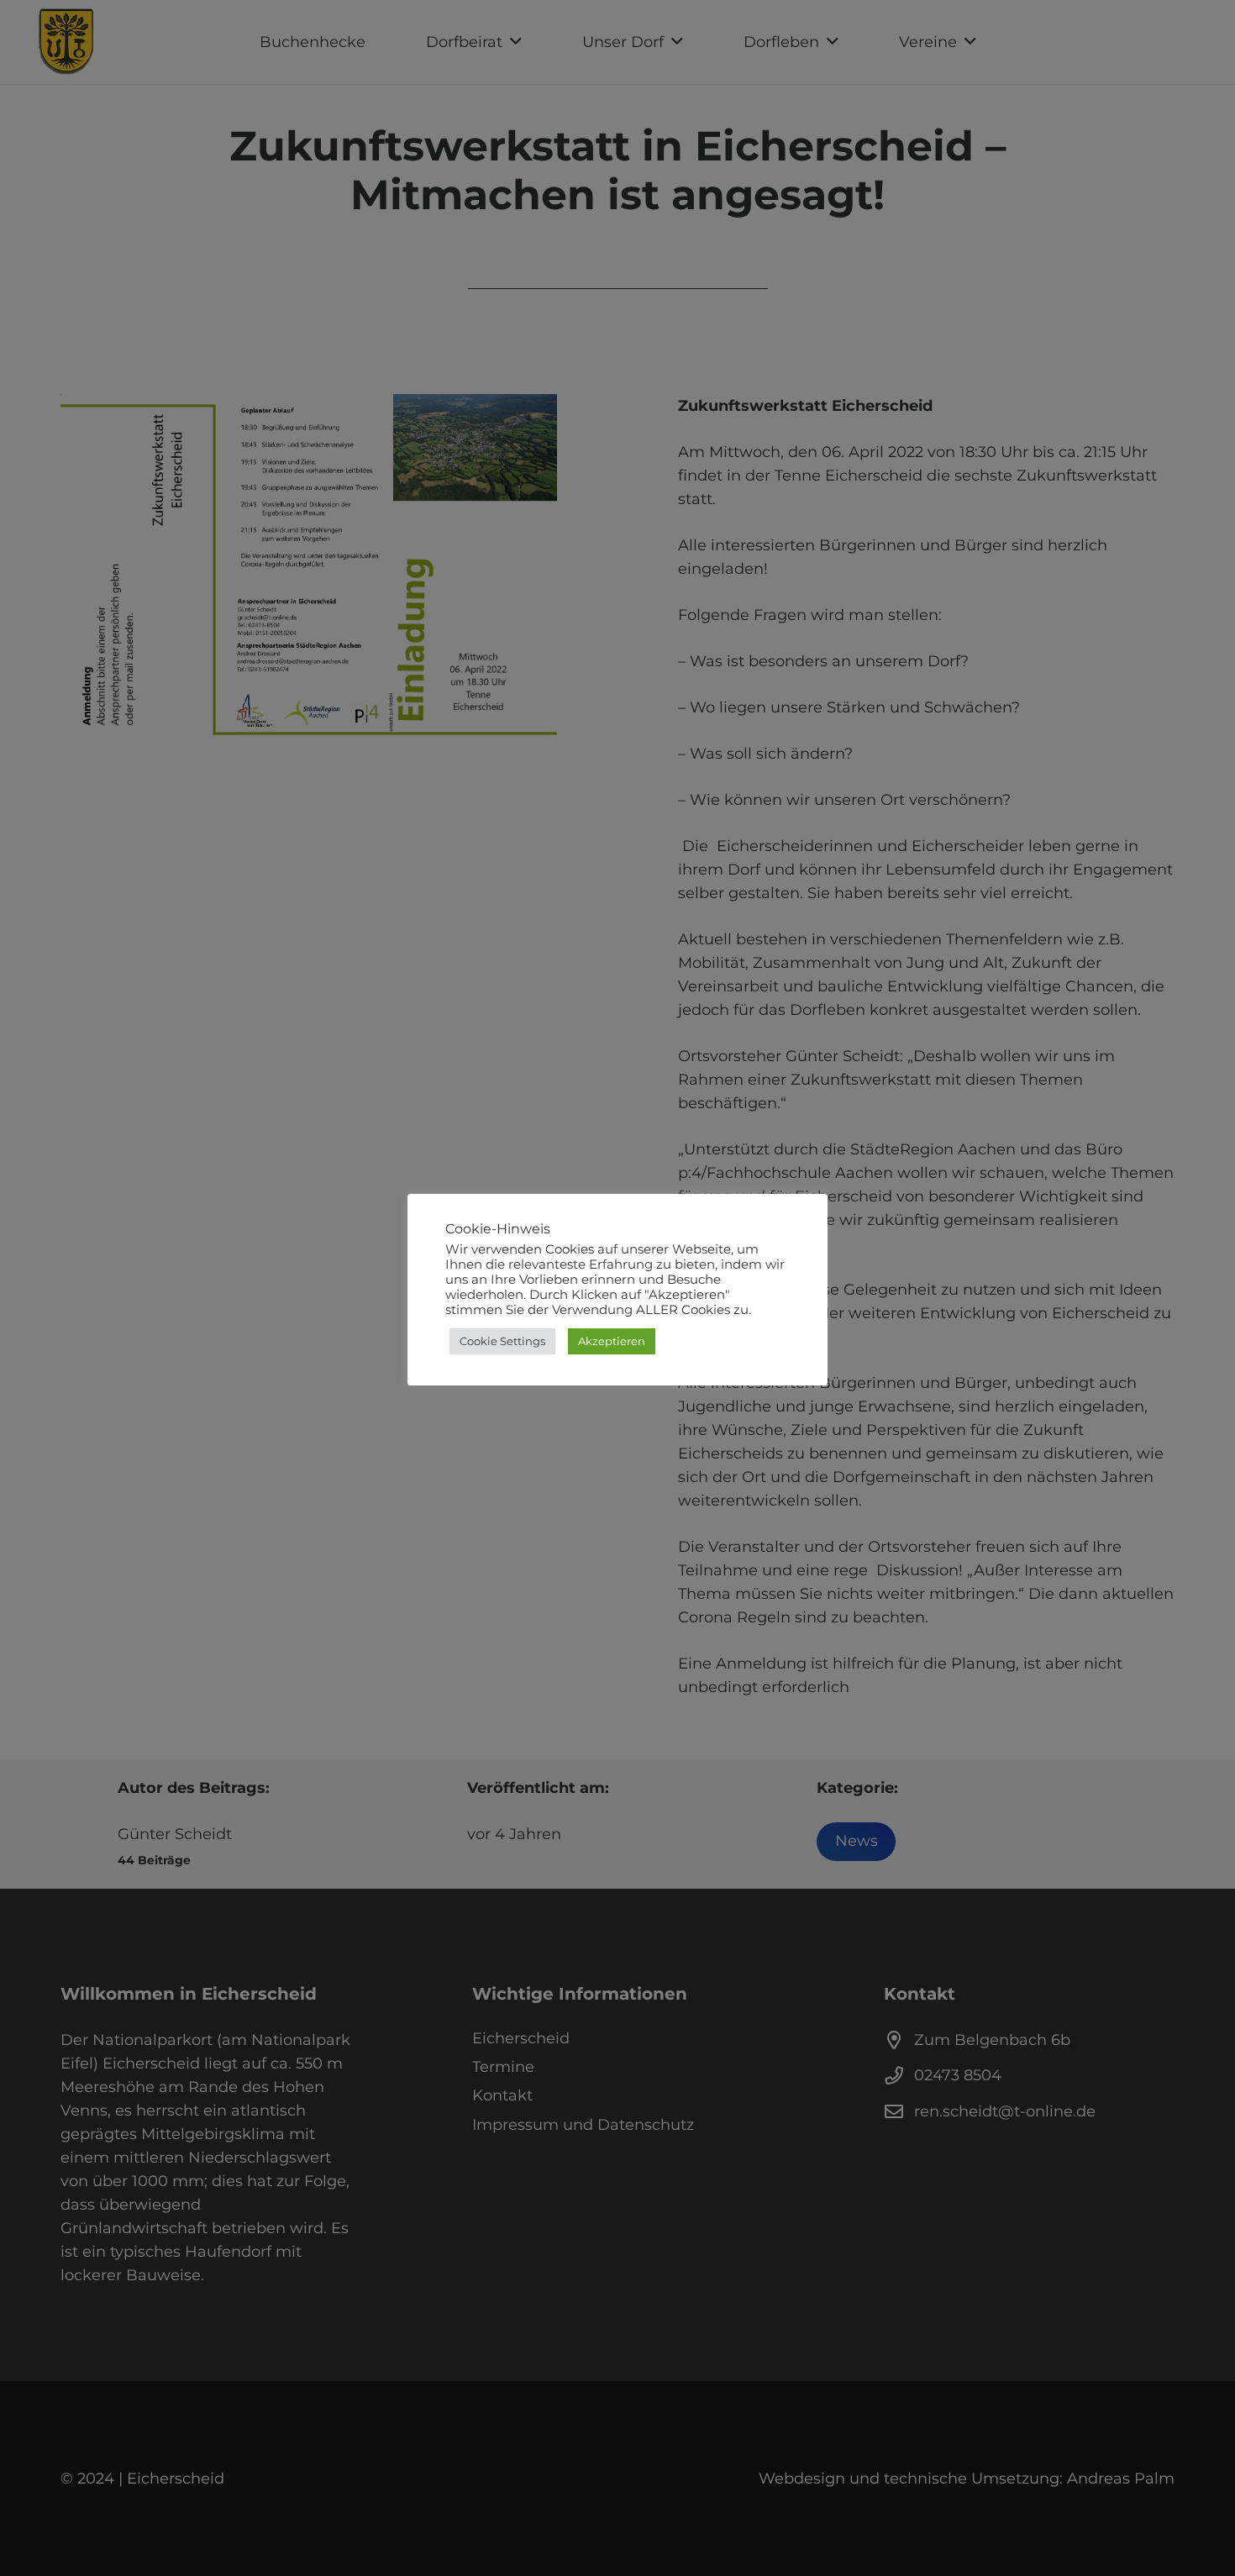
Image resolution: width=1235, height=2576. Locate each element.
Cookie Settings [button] (502, 1341)
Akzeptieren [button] (612, 1341)
